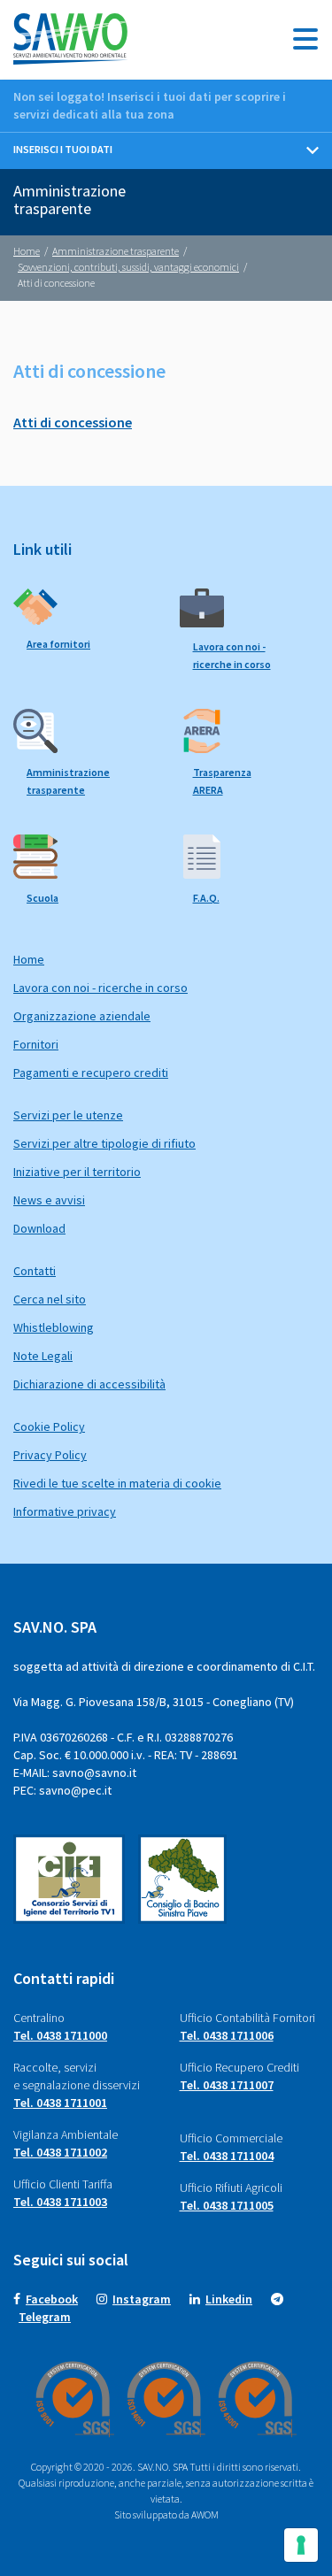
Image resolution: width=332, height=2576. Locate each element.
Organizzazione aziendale (82, 1016)
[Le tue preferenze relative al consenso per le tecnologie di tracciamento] (301, 2545)
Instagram (142, 2299)
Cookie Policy (49, 1426)
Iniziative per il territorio (77, 1172)
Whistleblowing (54, 1327)
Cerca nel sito (50, 1299)
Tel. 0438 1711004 (227, 2156)
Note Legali (43, 1356)
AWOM (205, 2514)
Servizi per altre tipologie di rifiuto (104, 1143)
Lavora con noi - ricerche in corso (100, 988)
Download (39, 1228)
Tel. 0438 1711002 (60, 2152)
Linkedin (229, 2299)
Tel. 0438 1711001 (60, 2103)
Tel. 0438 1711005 (227, 2205)
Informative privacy (65, 1511)
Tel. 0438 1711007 (227, 2085)
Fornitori (36, 1044)
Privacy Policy (50, 1455)
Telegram (45, 2317)
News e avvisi (49, 1200)
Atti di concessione (73, 422)
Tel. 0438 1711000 (60, 2035)
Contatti (35, 1271)
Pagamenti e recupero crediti (91, 1073)
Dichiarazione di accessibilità (89, 1384)
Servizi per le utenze (68, 1115)
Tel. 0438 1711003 (60, 2202)
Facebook (52, 2299)
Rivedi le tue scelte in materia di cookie (117, 1483)
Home (29, 959)
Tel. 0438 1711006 (227, 2035)
